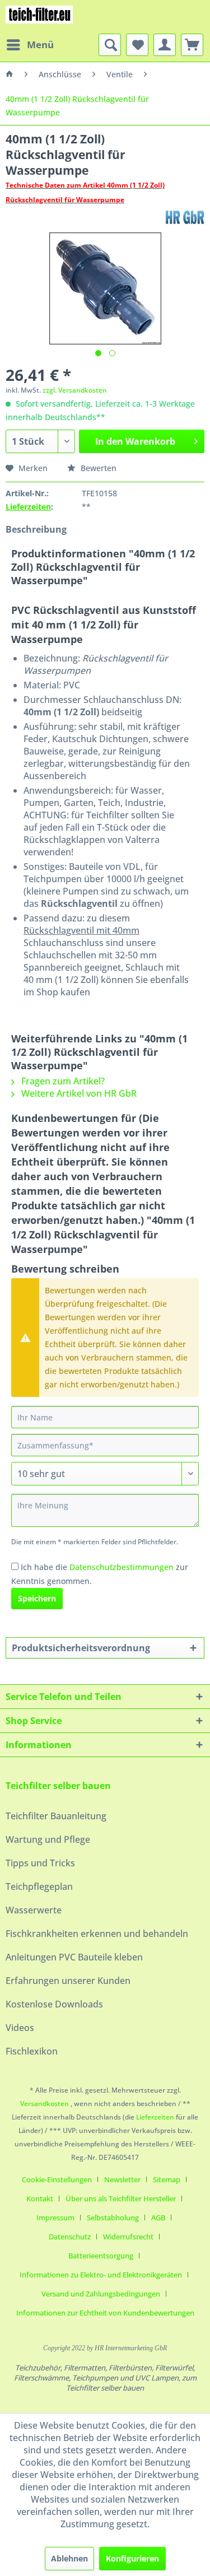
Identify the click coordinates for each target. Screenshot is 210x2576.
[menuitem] (30, 45)
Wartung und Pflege (48, 1839)
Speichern (37, 1598)
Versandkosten (45, 2104)
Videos (20, 2028)
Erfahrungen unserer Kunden (68, 1981)
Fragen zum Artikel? (62, 1081)
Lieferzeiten (28, 507)
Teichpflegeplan (39, 1886)
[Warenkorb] (192, 45)
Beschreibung (36, 529)
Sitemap (167, 2179)
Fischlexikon (32, 2051)
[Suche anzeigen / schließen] (110, 45)
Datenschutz (70, 2237)
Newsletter (122, 2179)
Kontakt (40, 2198)
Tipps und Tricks (40, 1863)
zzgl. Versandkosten (75, 390)
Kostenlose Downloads (54, 2004)
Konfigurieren (132, 2558)
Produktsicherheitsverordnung (81, 1648)
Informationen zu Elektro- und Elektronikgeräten (101, 2275)
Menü (40, 45)
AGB (158, 2218)
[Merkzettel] (137, 45)
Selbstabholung (113, 2218)
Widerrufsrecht (128, 2237)
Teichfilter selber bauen (58, 1786)
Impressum (55, 2218)
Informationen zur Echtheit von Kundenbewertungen (105, 2313)
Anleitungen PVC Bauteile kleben (74, 1957)
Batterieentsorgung (101, 2256)
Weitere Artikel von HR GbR (78, 1093)
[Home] (10, 74)
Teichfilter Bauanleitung (56, 1816)
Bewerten (97, 468)
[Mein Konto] (165, 45)
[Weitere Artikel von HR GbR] (185, 217)
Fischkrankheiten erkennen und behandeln (97, 1934)
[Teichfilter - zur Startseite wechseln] (39, 17)
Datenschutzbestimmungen (122, 1567)
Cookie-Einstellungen (57, 2179)
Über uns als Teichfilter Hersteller (121, 2198)
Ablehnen (69, 2558)
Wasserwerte (34, 1910)
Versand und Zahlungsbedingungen (101, 2294)
